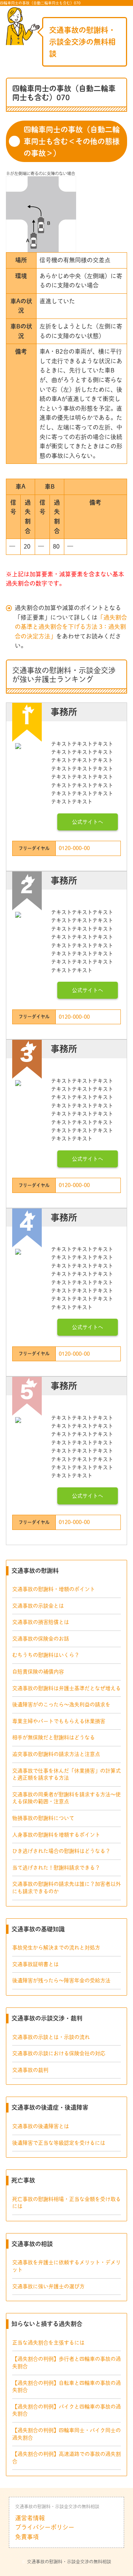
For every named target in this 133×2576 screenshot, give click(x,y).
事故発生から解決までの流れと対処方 (56, 1948)
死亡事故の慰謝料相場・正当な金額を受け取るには (66, 2203)
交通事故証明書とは (35, 1964)
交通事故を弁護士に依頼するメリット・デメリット (66, 2266)
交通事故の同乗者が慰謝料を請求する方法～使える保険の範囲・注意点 (66, 1798)
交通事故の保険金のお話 (41, 1639)
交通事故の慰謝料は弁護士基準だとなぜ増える (66, 1688)
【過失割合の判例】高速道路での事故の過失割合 (66, 2458)
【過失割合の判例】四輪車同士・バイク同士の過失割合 (66, 2434)
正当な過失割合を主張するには (48, 2343)
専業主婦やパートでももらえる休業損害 (59, 1721)
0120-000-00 (74, 848)
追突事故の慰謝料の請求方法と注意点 (56, 1754)
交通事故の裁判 (30, 2070)
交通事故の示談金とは (38, 1606)
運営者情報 (30, 2518)
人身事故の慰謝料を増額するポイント (56, 1835)
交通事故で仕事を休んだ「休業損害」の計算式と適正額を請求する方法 (66, 1774)
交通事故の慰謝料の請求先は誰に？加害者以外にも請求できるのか (66, 1888)
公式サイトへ (88, 822)
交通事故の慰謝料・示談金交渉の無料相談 (82, 42)
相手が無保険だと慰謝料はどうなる (54, 1737)
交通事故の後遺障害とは (41, 2126)
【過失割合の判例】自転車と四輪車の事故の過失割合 (66, 2387)
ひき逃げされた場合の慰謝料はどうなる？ (61, 1851)
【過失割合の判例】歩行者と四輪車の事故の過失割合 (66, 2363)
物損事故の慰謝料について (43, 1818)
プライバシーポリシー (45, 2527)
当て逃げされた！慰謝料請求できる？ (56, 1868)
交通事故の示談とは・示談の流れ (51, 2037)
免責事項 (27, 2537)
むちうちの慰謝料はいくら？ (46, 1655)
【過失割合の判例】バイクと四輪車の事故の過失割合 (66, 2410)
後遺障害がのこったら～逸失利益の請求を (61, 1705)
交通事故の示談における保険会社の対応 (59, 2053)
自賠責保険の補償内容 (38, 1672)
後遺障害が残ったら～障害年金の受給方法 (61, 1980)
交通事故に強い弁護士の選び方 (48, 2286)
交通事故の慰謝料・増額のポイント (54, 1589)
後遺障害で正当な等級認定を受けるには (59, 2143)
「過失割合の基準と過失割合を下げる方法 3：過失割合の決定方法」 (71, 627)
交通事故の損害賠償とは (41, 1622)
